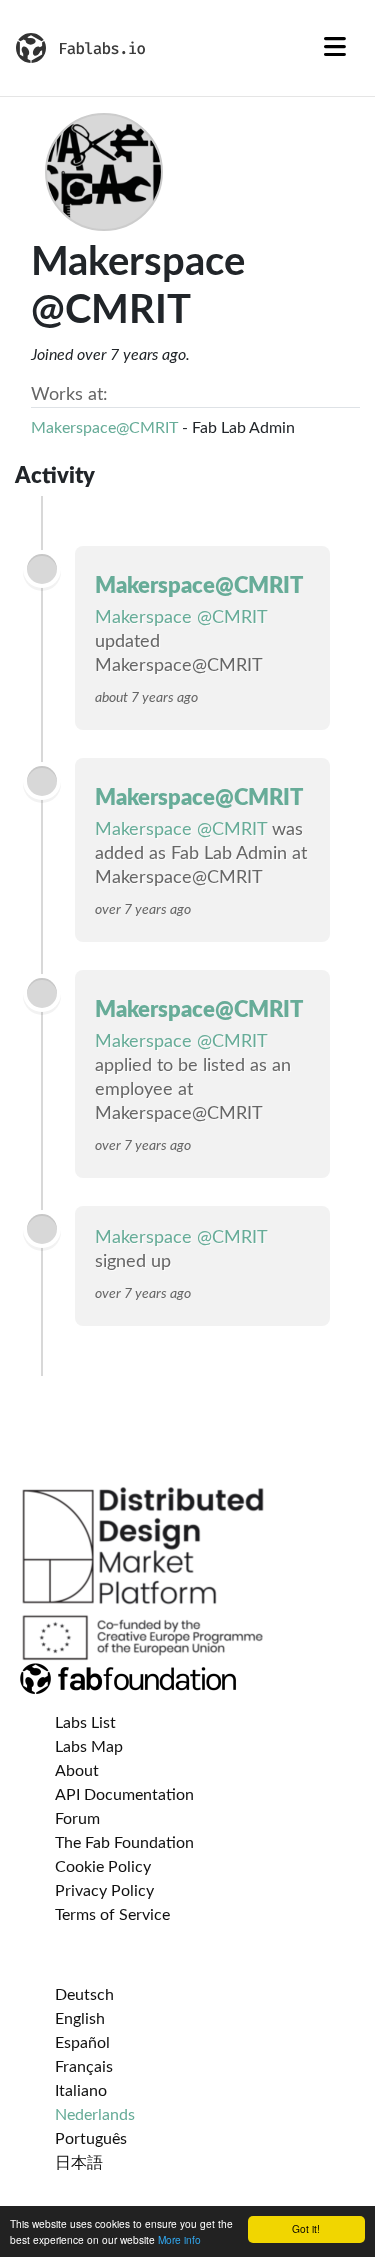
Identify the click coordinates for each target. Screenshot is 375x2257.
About (77, 1771)
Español (82, 2043)
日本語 (79, 2163)
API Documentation (124, 1795)
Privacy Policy (104, 1891)
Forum (77, 1819)
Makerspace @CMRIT (181, 618)
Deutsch (84, 1995)
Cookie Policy (103, 1867)
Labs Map (89, 1747)
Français (84, 2067)
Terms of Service (112, 1915)
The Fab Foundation (124, 1843)
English (80, 2019)
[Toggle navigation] (335, 48)
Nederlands (95, 2115)
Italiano (81, 2091)
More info (179, 2239)
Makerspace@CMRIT (104, 428)
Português (91, 2139)
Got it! (306, 2228)
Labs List (85, 1723)
